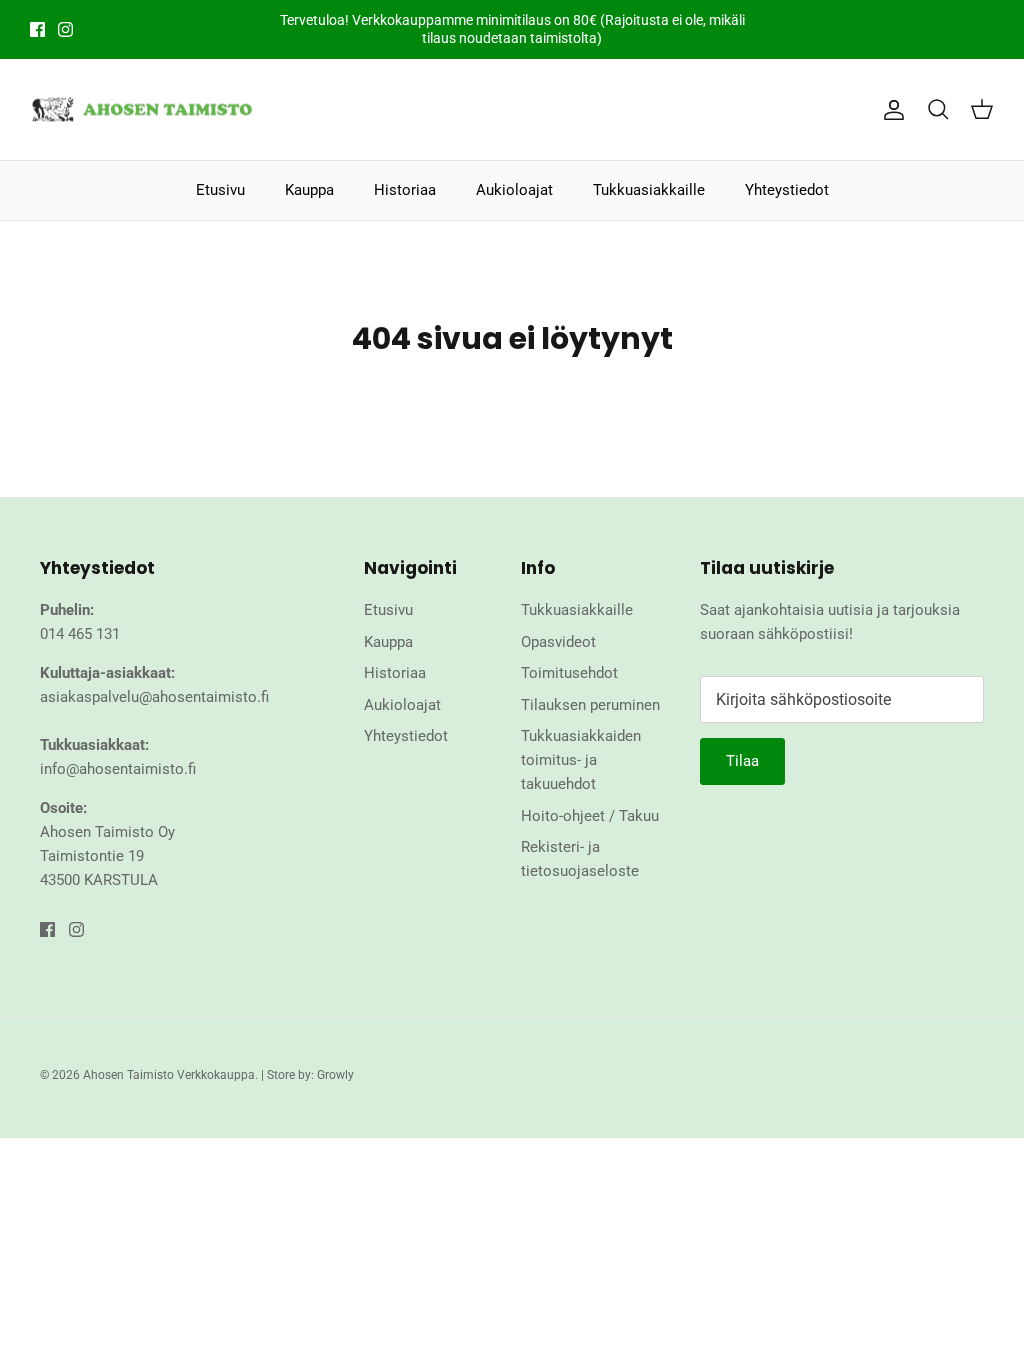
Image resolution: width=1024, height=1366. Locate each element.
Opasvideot (558, 642)
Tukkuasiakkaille (649, 190)
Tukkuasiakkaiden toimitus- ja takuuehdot (581, 760)
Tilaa (742, 761)
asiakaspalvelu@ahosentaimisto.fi (154, 697)
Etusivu (220, 190)
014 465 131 (80, 634)
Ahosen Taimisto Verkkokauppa (169, 1075)
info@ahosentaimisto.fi (118, 769)
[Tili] (890, 110)
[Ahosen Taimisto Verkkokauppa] (142, 110)
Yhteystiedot (787, 190)
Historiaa (405, 190)
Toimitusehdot (569, 673)
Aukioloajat (514, 190)
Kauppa (309, 190)
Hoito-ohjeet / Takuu (590, 816)
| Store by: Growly (307, 1075)
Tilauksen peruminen (590, 705)
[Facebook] (37, 29)
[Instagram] (65, 29)
